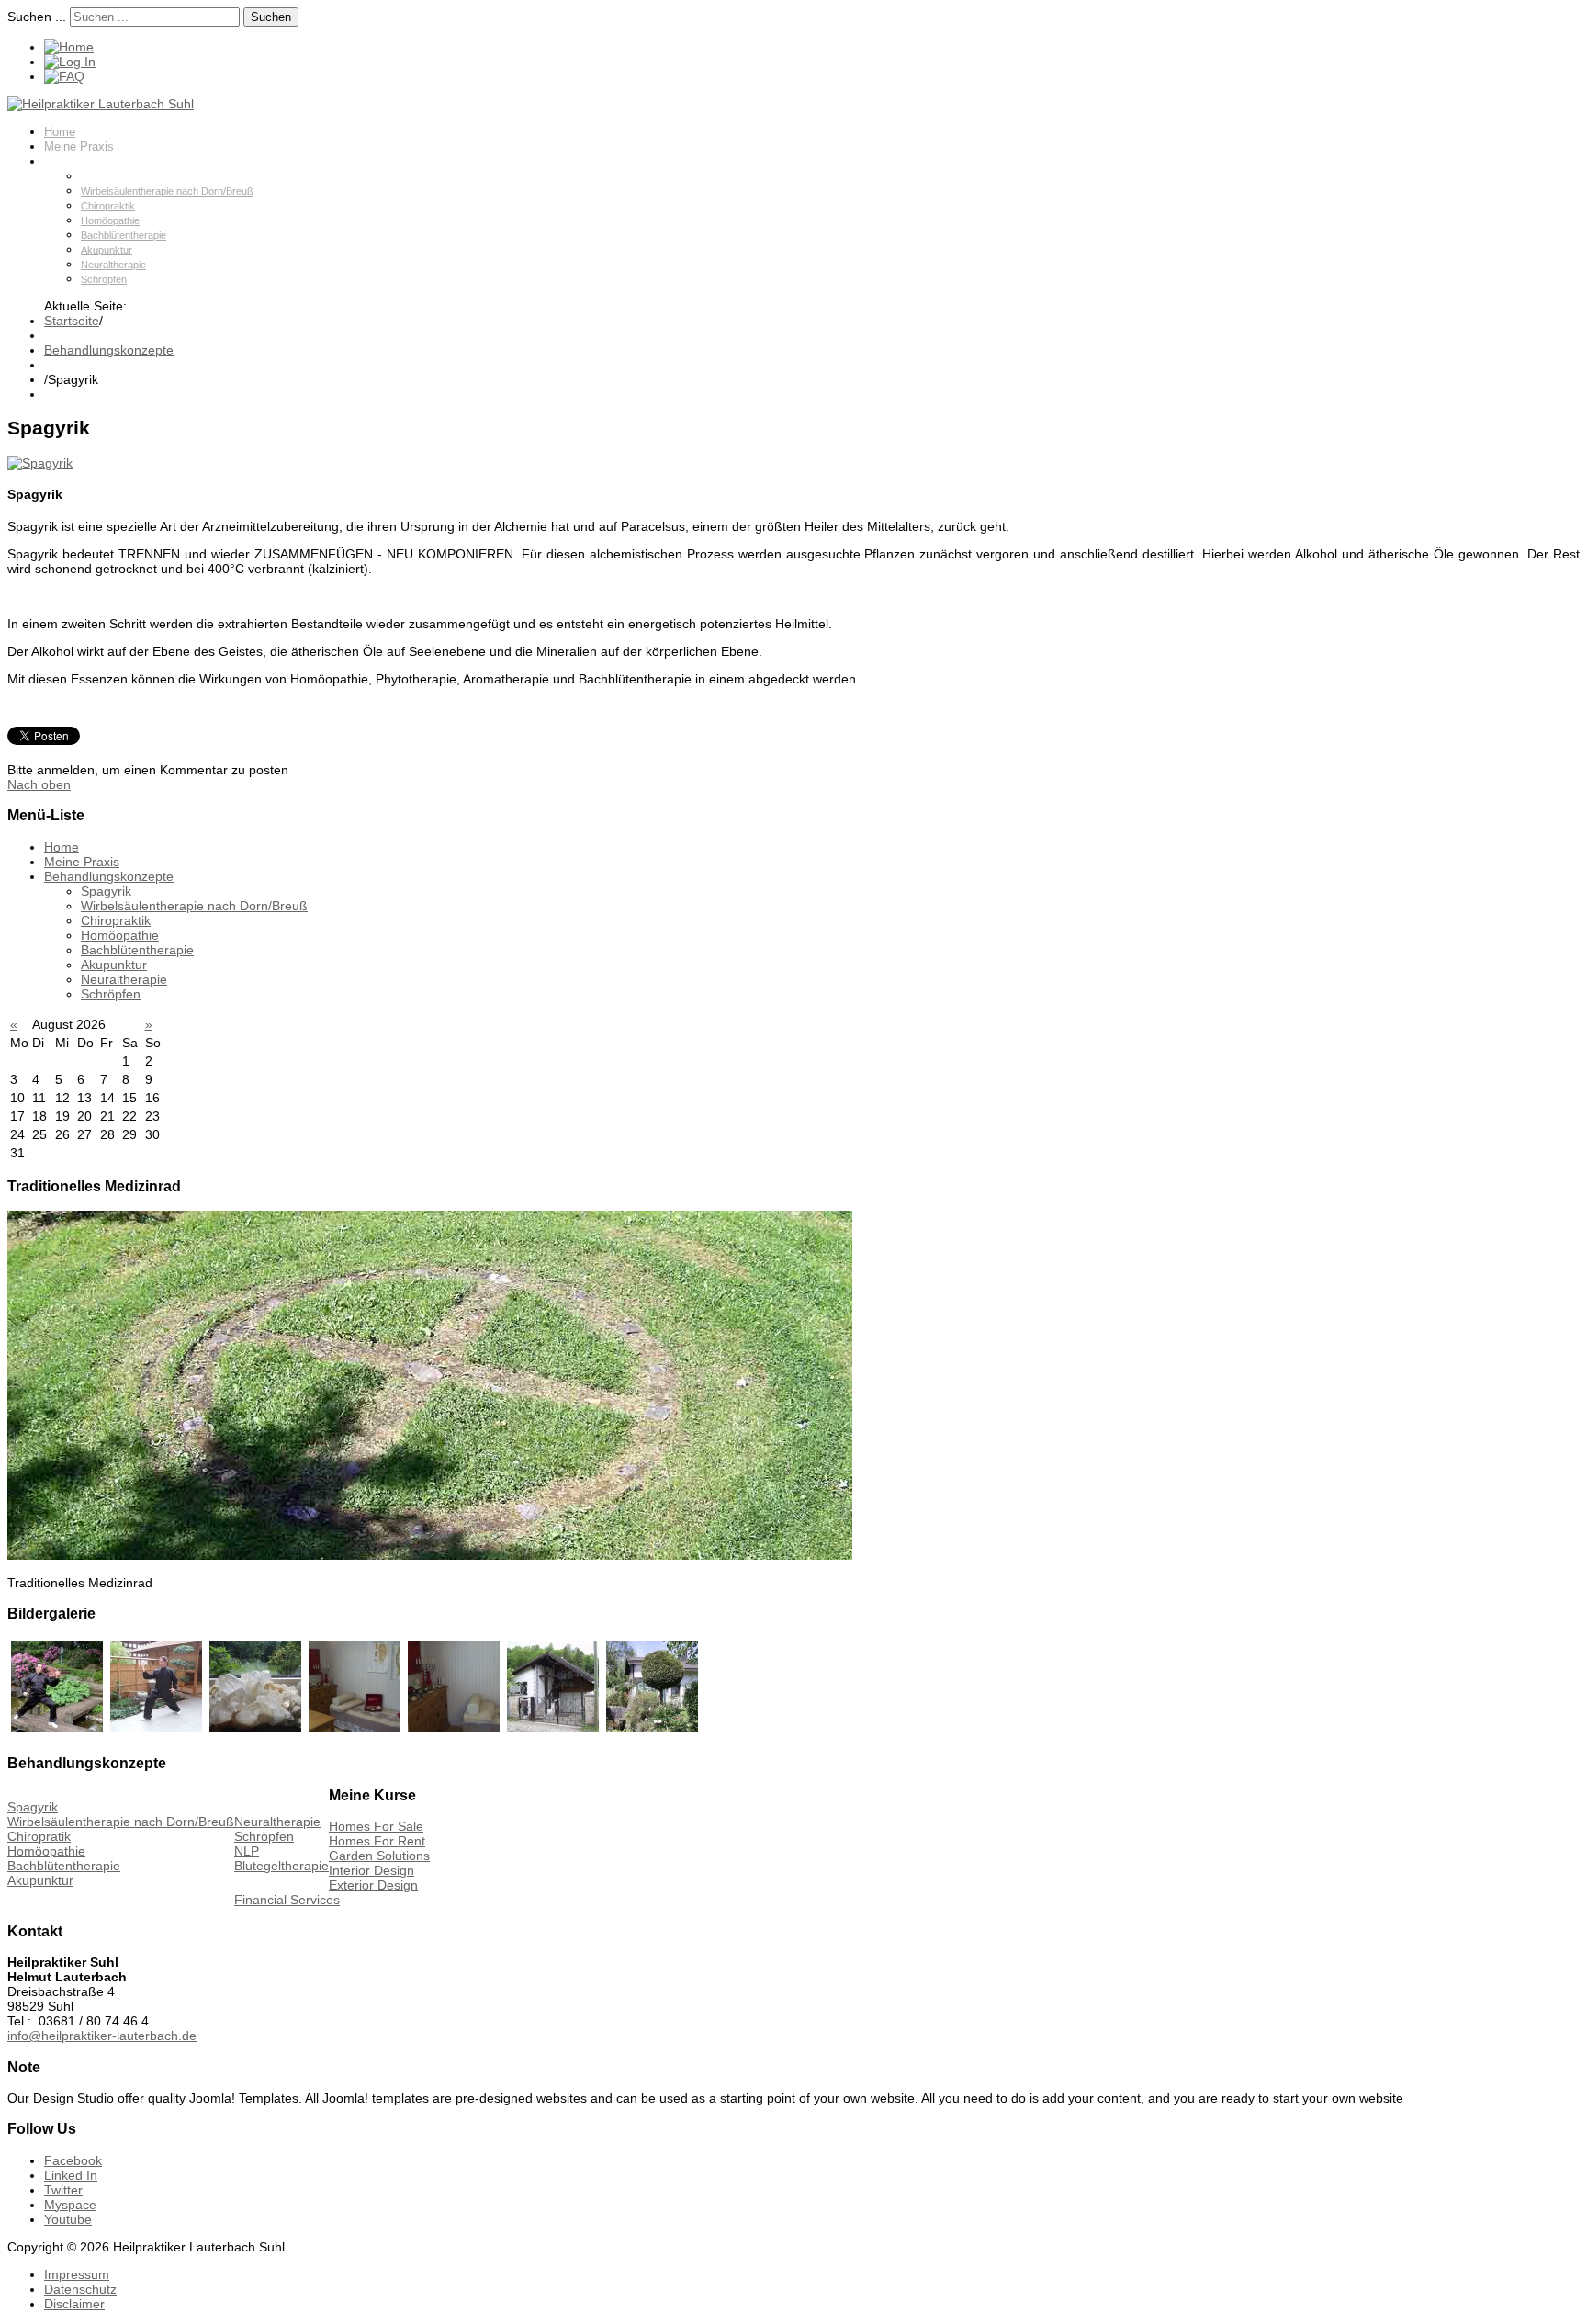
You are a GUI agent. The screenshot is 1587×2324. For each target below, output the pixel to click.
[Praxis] (553, 1728)
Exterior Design (373, 1885)
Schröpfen (104, 279)
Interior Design (371, 1870)
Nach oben (39, 784)
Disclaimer (74, 2304)
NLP (247, 1851)
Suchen (271, 17)
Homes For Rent (377, 1841)
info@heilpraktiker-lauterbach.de (102, 2036)
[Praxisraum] (355, 1728)
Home (60, 132)
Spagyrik (101, 176)
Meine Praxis (79, 147)
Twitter (63, 2190)
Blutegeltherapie (281, 1866)
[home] (69, 47)
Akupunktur (107, 250)
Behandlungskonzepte (103, 161)
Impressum (77, 2274)
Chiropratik (39, 1836)
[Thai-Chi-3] (156, 1728)
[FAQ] (64, 76)
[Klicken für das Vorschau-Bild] (40, 463)
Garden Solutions (379, 1856)
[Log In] (70, 62)
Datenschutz (80, 2289)
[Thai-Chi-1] (57, 1728)
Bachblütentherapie (124, 235)
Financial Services (287, 1900)
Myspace (70, 2205)
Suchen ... (37, 17)
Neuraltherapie (113, 265)
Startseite (72, 321)
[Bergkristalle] (255, 1728)
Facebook (73, 2160)
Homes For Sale (376, 1826)
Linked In (71, 2175)
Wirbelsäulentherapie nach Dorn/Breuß (167, 191)
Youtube (68, 2219)
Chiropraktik (108, 206)
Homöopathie (110, 220)
